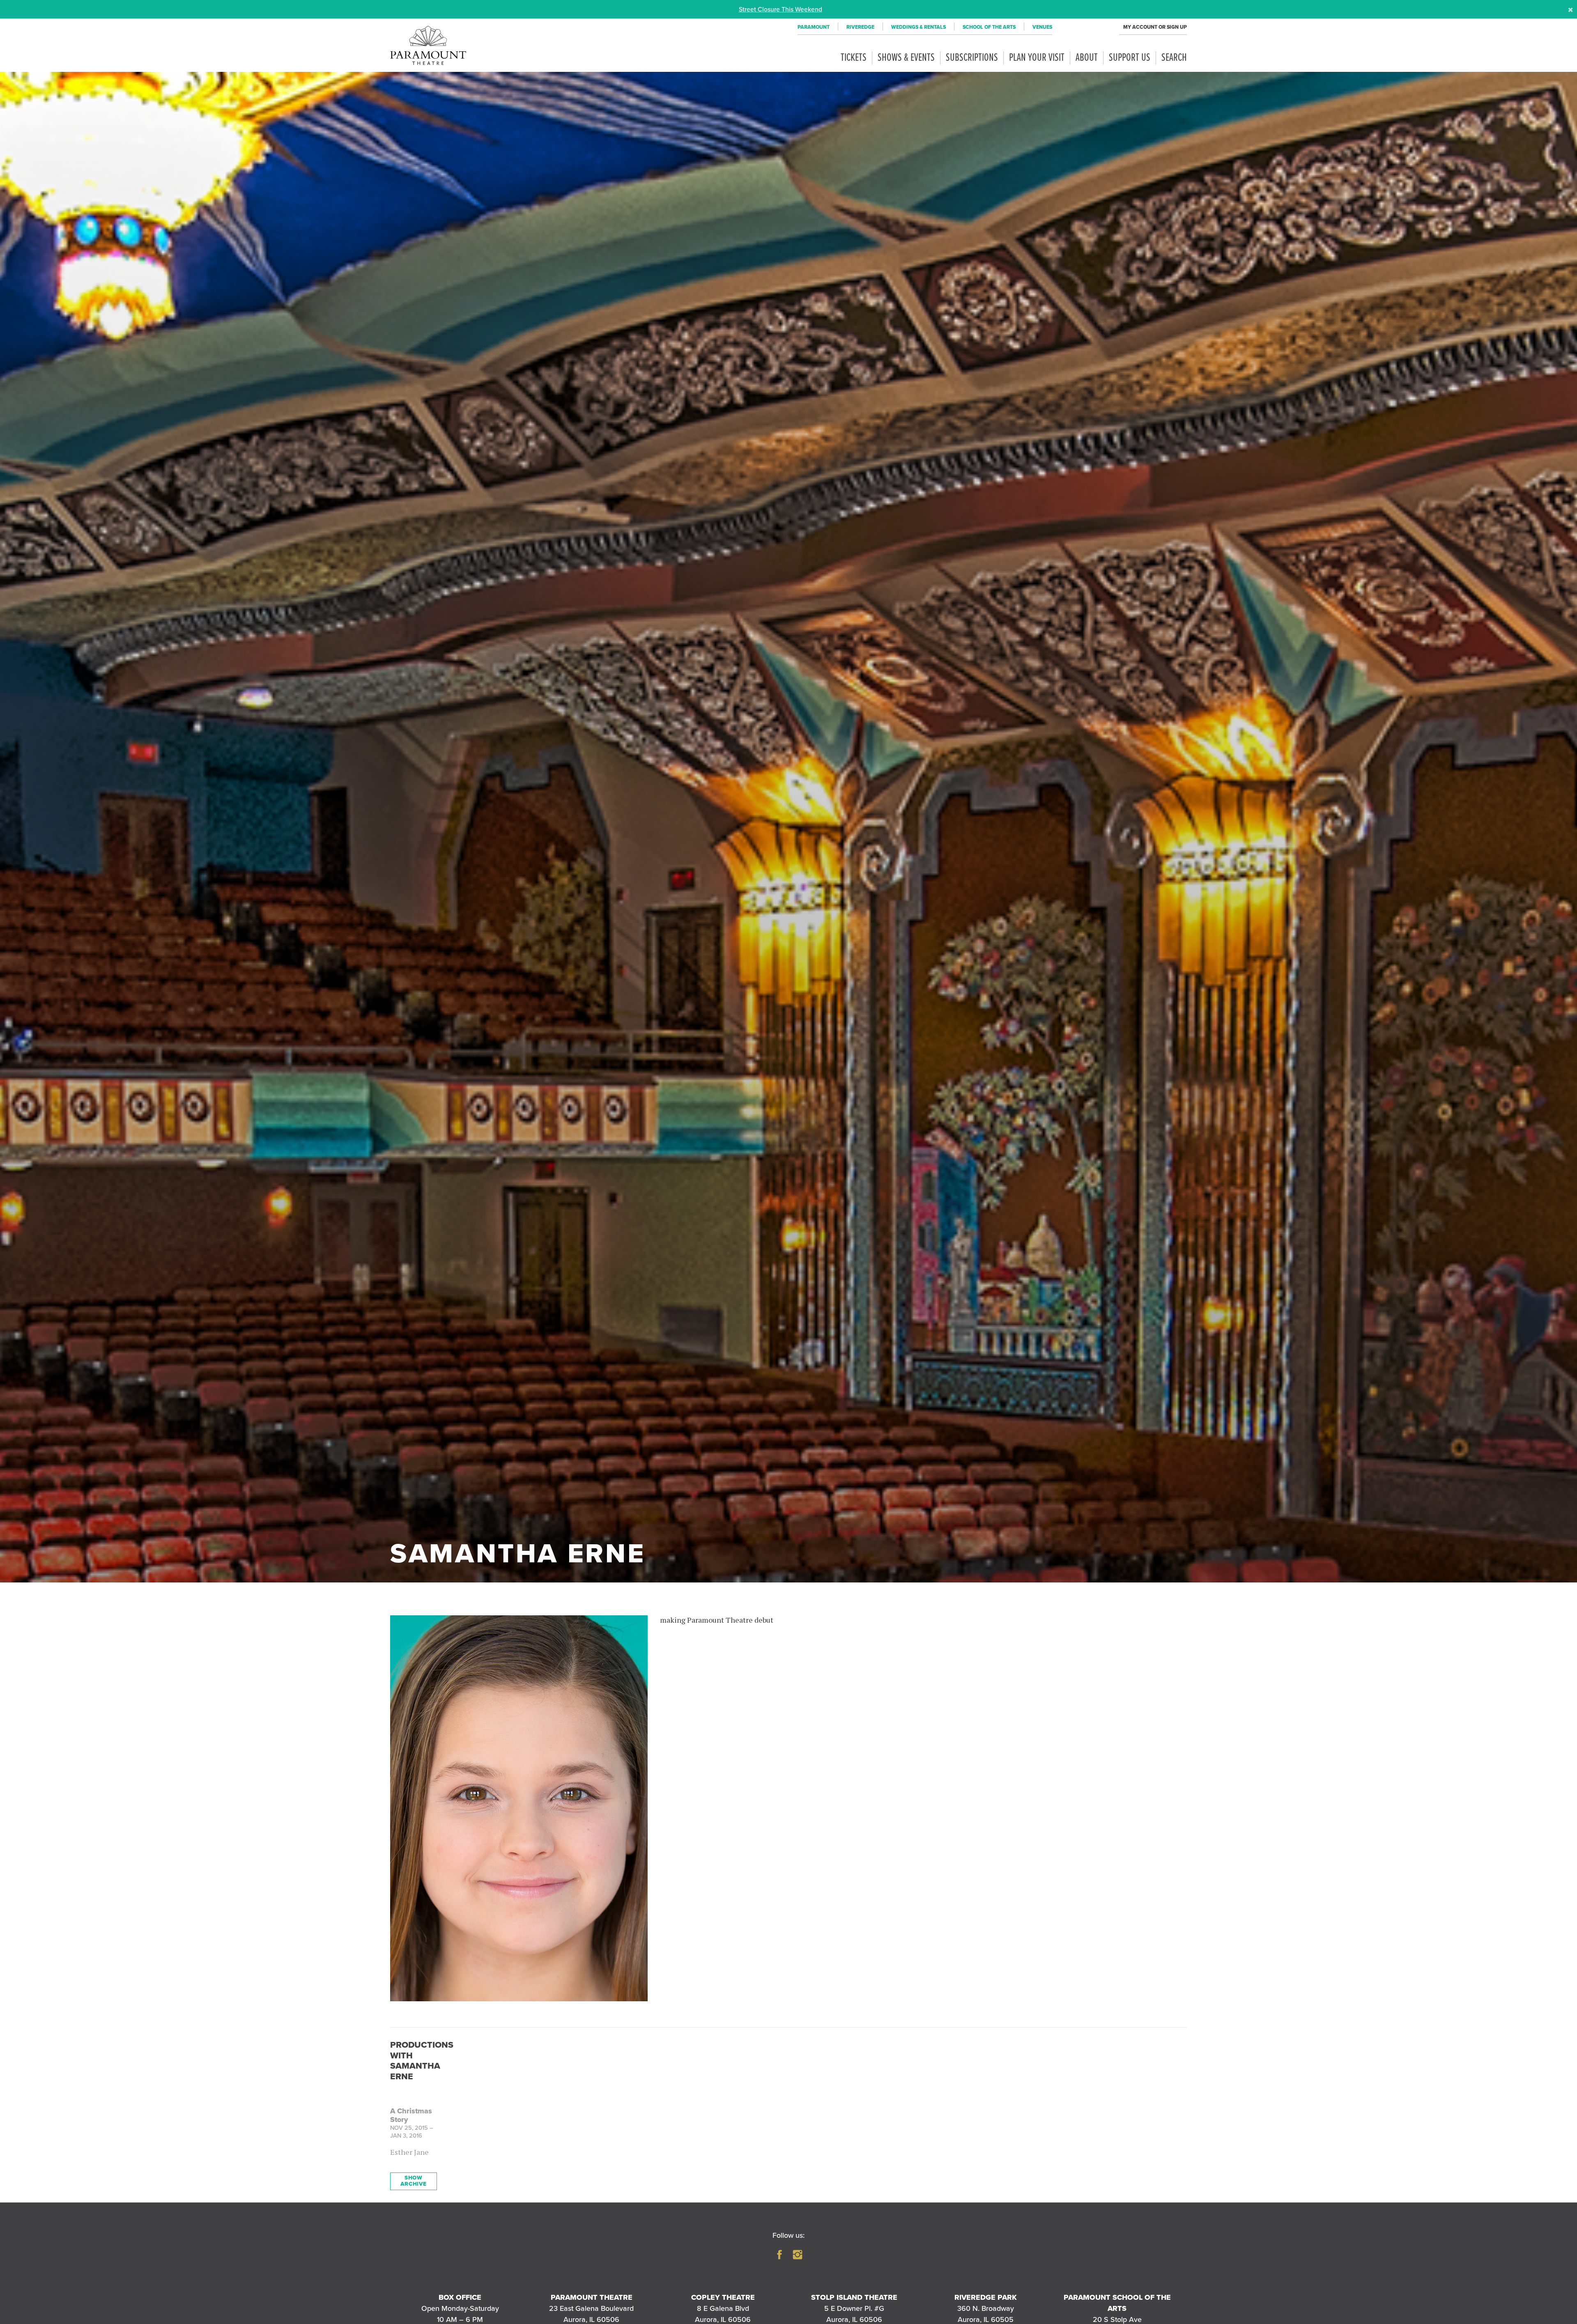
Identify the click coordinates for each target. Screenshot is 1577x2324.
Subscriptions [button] (972, 58)
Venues (1042, 27)
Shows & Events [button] (906, 58)
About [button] (1087, 58)
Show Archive (414, 2181)
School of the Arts (989, 27)
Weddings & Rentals (918, 27)
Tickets (854, 58)
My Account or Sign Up (1155, 27)
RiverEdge (860, 27)
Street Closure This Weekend (780, 9)
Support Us (1130, 58)
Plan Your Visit (1037, 58)
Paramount (814, 27)
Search (1174, 58)
